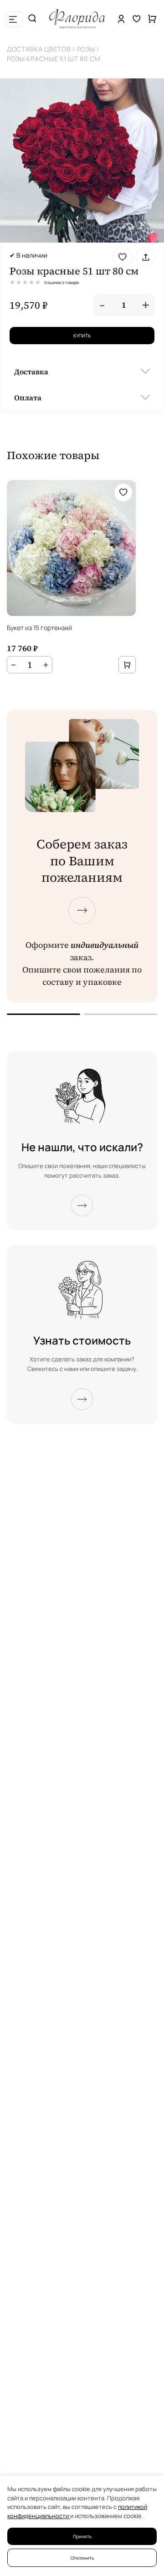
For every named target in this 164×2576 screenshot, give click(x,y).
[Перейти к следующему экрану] (82, 910)
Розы (86, 49)
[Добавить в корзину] (127, 665)
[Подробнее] (82, 1205)
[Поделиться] (146, 257)
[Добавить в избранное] (122, 257)
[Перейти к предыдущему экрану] (44, 1014)
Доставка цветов (39, 49)
